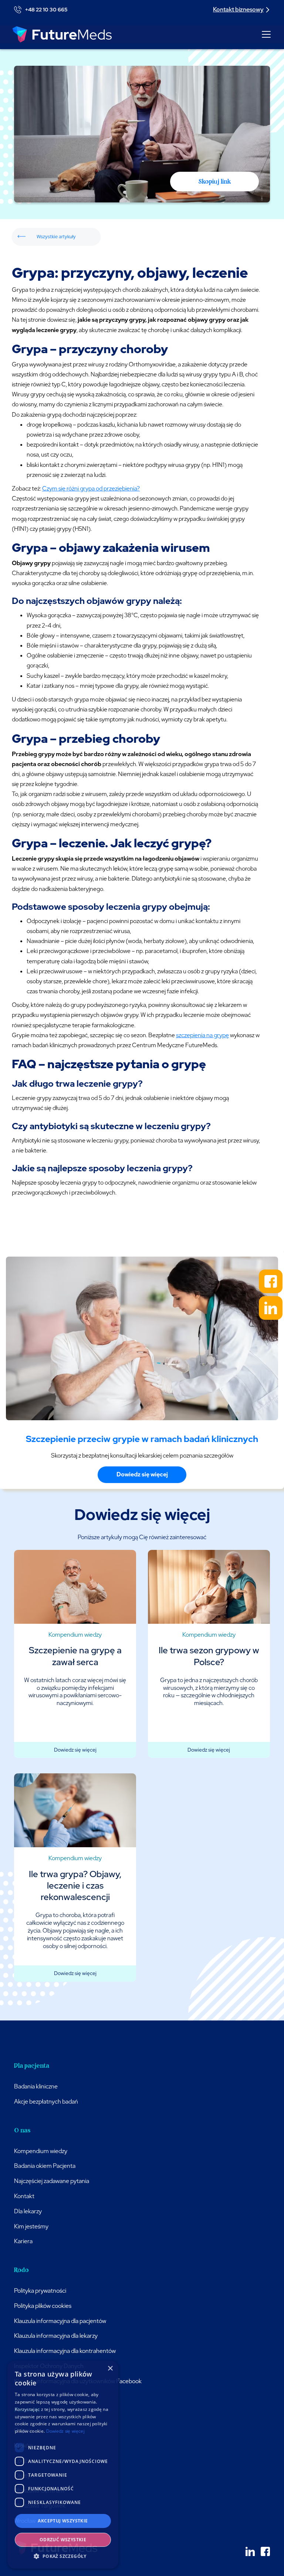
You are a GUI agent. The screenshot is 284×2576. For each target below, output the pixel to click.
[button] (265, 34)
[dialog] (63, 2465)
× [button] (110, 2369)
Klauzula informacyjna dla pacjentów (60, 2321)
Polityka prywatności (40, 2291)
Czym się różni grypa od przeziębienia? (91, 488)
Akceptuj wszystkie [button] (63, 2521)
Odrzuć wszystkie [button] (63, 2540)
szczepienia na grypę (202, 1035)
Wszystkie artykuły (56, 237)
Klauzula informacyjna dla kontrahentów (65, 2351)
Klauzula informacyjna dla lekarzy (56, 2336)
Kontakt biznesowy (238, 9)
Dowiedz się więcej (142, 1474)
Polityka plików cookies (43, 2306)
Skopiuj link (214, 181)
